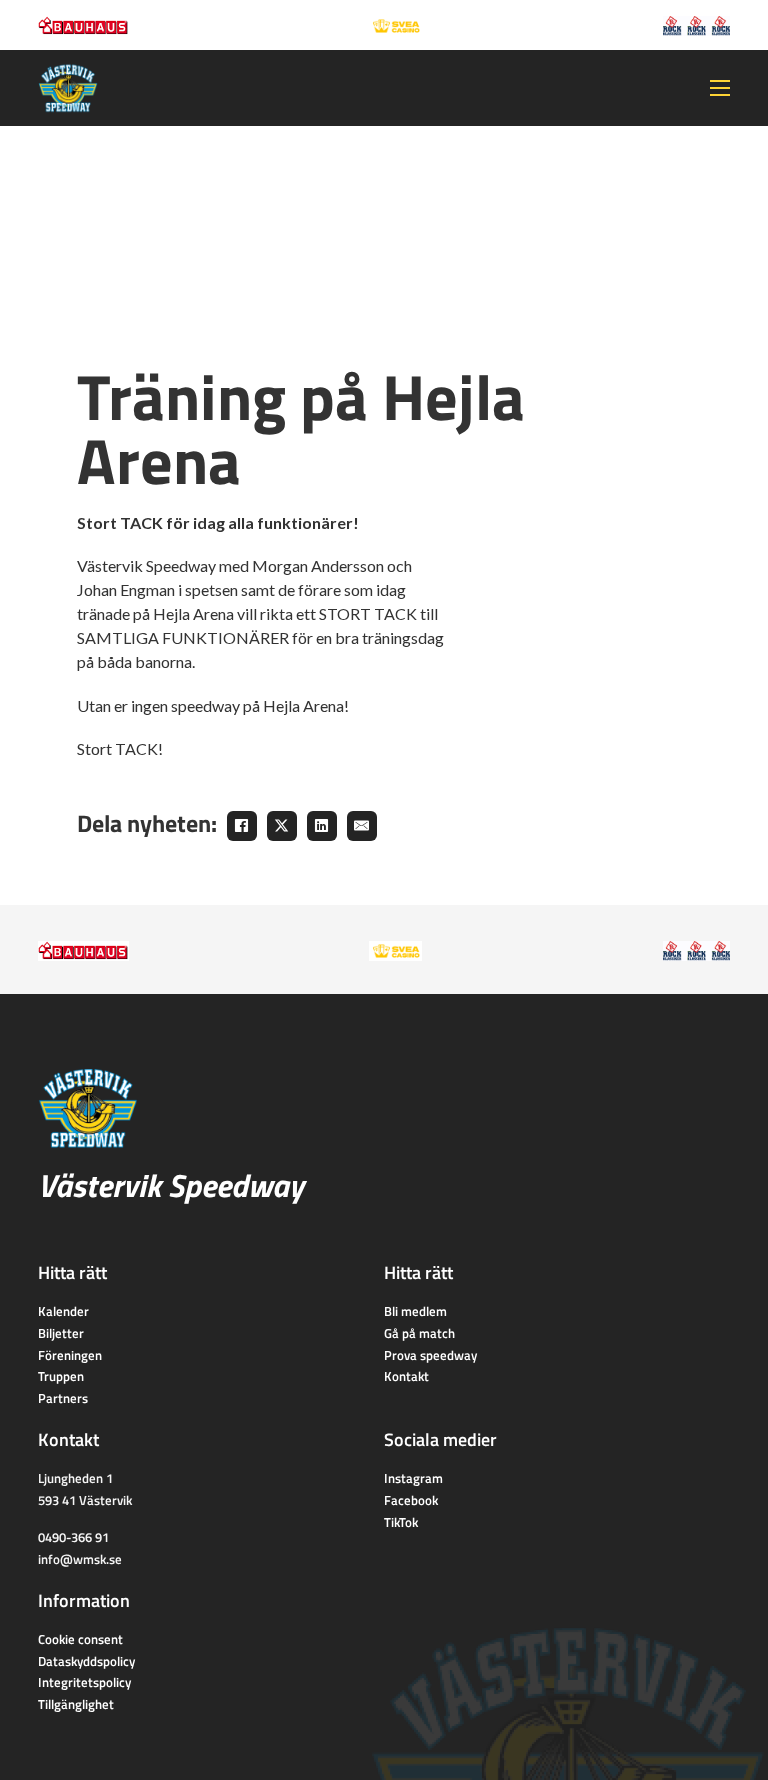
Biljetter (61, 1333)
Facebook (411, 1500)
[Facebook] (242, 826)
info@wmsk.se (80, 1559)
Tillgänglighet (76, 1704)
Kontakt (406, 1376)
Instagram (413, 1478)
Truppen (61, 1376)
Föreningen (70, 1355)
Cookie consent (80, 1639)
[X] (282, 826)
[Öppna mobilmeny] (720, 88)
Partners (63, 1398)
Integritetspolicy (84, 1682)
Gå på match (419, 1333)
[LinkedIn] (322, 826)
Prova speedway (430, 1355)
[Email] (362, 826)
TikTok (401, 1522)
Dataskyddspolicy (86, 1661)
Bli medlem (415, 1311)
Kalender (63, 1311)
